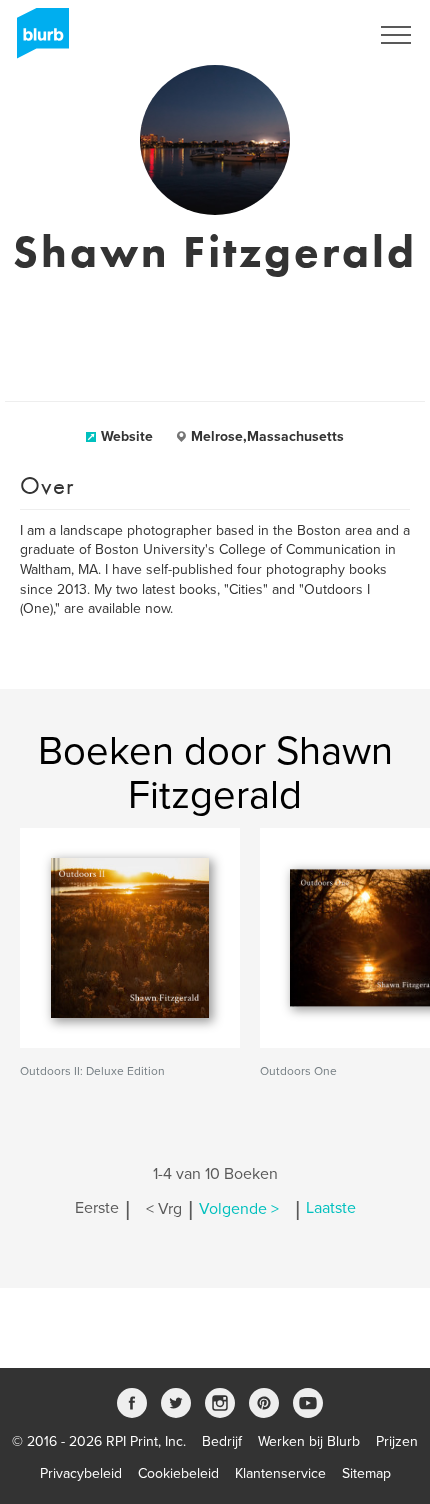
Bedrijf (222, 1441)
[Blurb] (37, 40)
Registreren (308, 35)
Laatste (331, 1209)
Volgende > (239, 1209)
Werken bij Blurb (309, 1441)
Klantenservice (280, 1473)
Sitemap (366, 1473)
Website (127, 436)
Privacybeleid (81, 1473)
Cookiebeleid (178, 1473)
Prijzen (397, 1441)
